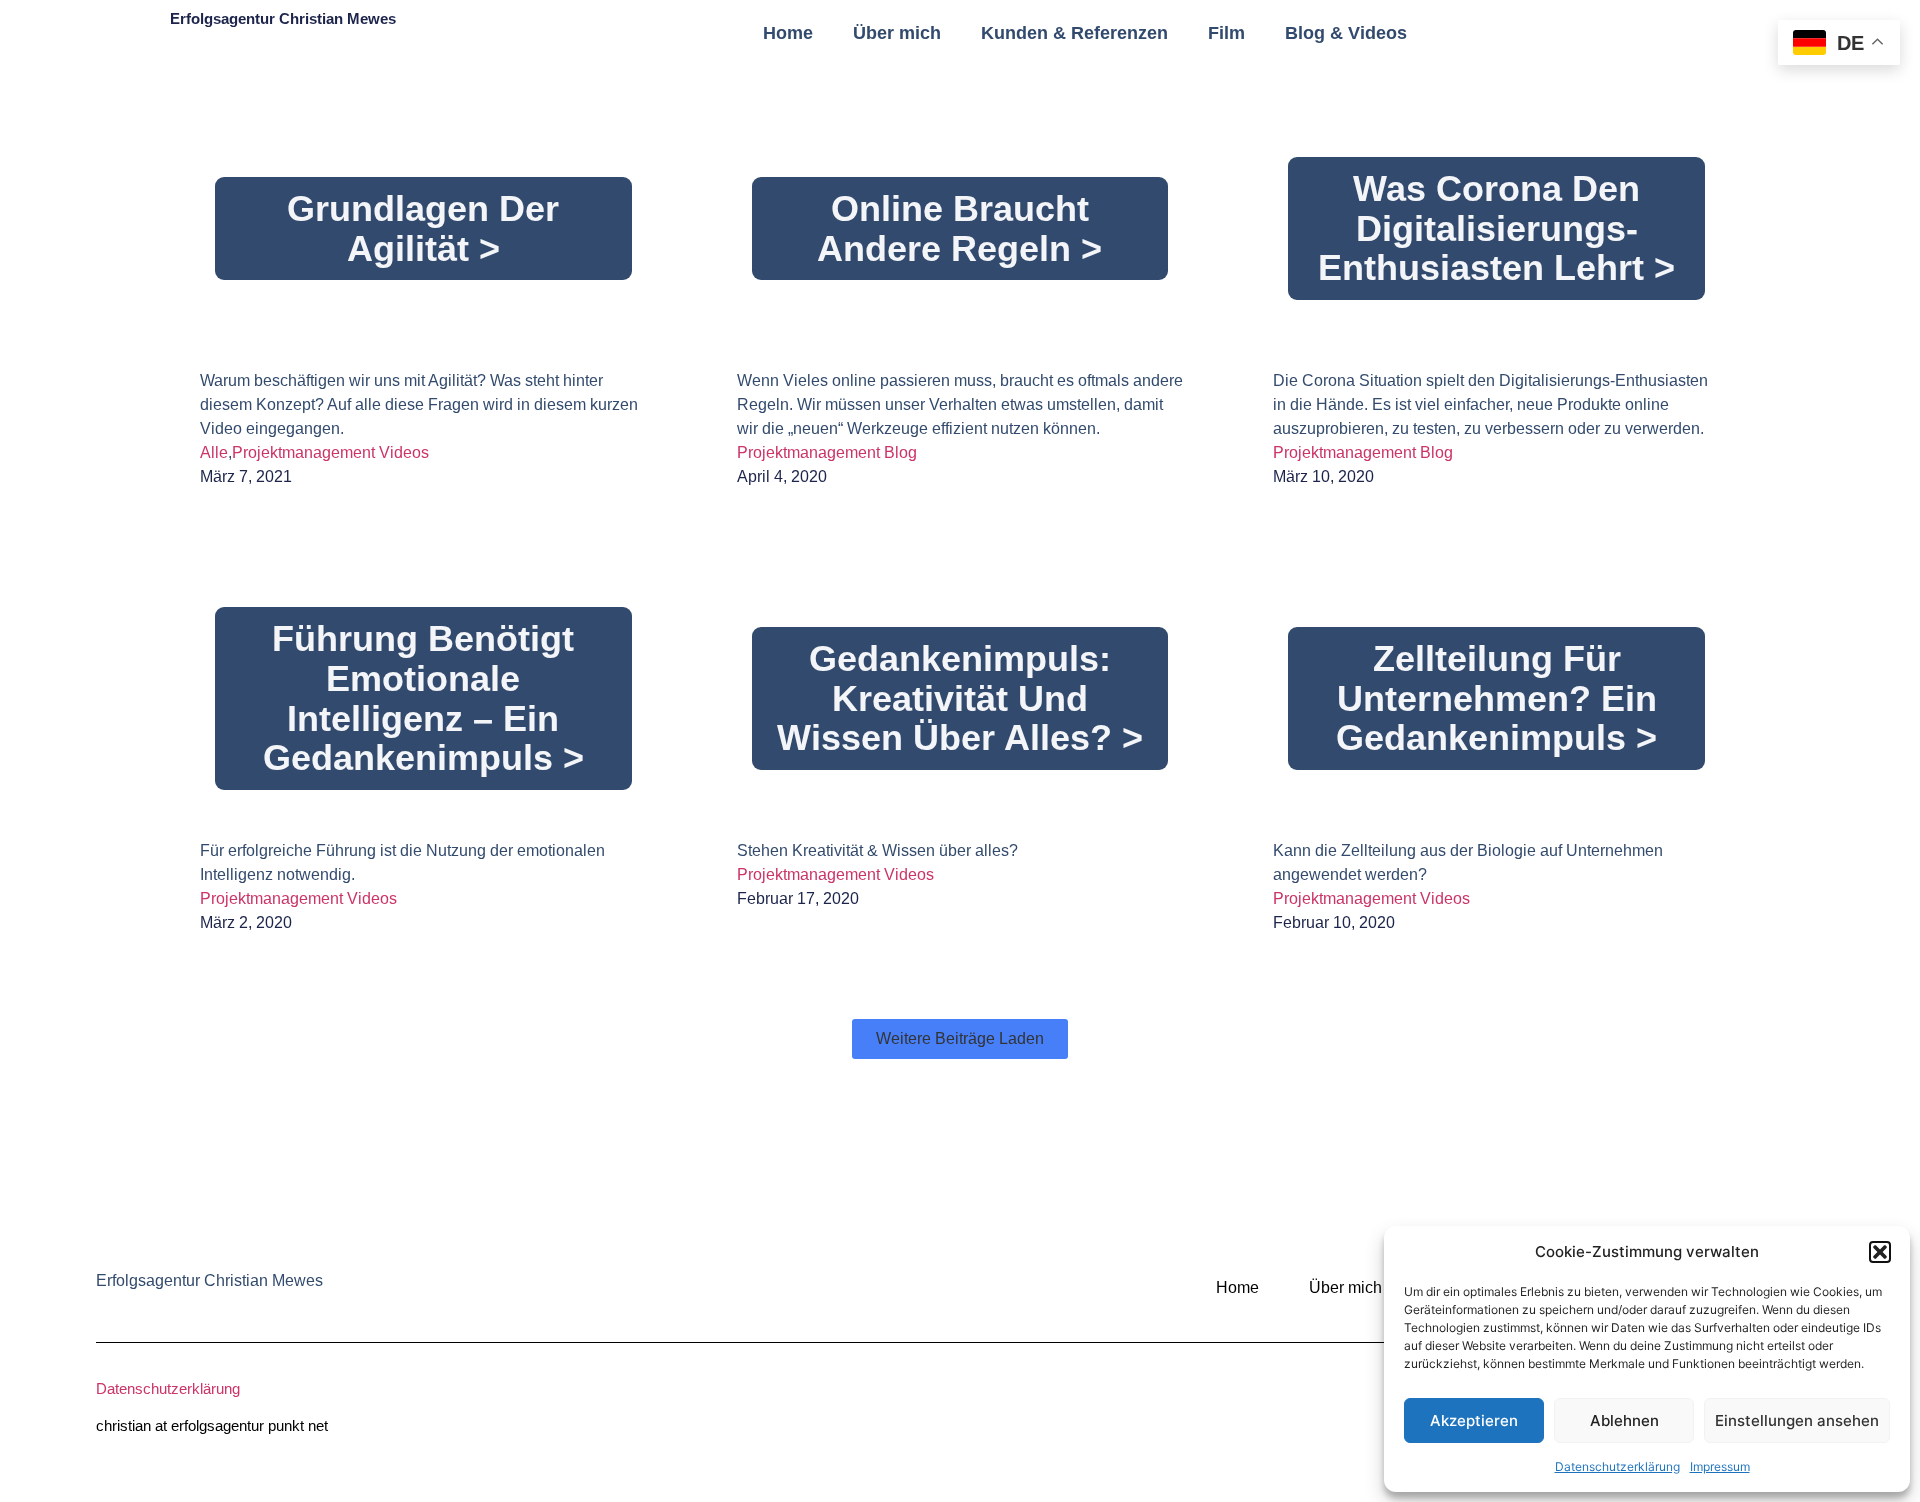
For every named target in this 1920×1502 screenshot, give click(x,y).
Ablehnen (1624, 1420)
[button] (1880, 1252)
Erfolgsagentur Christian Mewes (283, 18)
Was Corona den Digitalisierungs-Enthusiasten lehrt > (1496, 228)
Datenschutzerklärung (1617, 1466)
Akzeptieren (1474, 1420)
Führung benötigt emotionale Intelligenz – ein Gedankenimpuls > (423, 698)
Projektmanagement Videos (330, 452)
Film (1226, 33)
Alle (214, 452)
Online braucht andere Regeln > (959, 228)
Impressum (1720, 1466)
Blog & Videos (1346, 33)
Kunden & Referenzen (1074, 33)
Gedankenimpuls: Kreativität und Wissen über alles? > (960, 698)
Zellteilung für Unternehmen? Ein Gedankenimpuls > (1496, 698)
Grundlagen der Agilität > (423, 228)
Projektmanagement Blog (827, 452)
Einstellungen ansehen (1797, 1420)
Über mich (897, 33)
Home (788, 33)
